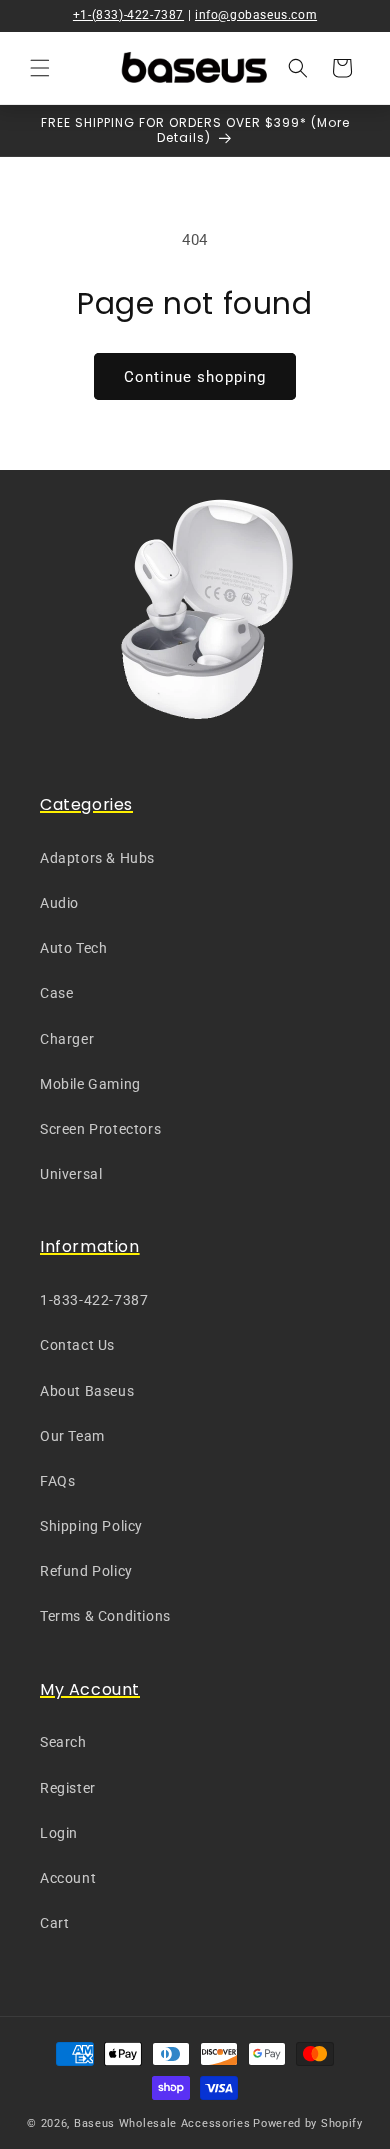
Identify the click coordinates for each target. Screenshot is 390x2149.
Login (59, 1833)
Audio (59, 903)
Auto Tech (73, 948)
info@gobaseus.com (256, 15)
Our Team (72, 1436)
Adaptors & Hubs (97, 858)
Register (68, 1788)
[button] (40, 68)
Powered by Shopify (308, 2123)
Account (68, 1878)
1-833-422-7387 (94, 1300)
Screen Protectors (100, 1129)
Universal (71, 1174)
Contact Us (77, 1345)
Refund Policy (86, 1571)
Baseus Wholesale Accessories (162, 2123)
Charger (67, 1039)
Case (56, 993)
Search (63, 1742)
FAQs (57, 1481)
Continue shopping (195, 377)
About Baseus (87, 1391)
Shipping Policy (91, 1526)
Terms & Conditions (105, 1616)
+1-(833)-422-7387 (128, 15)
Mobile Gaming (90, 1084)
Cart (54, 1923)
